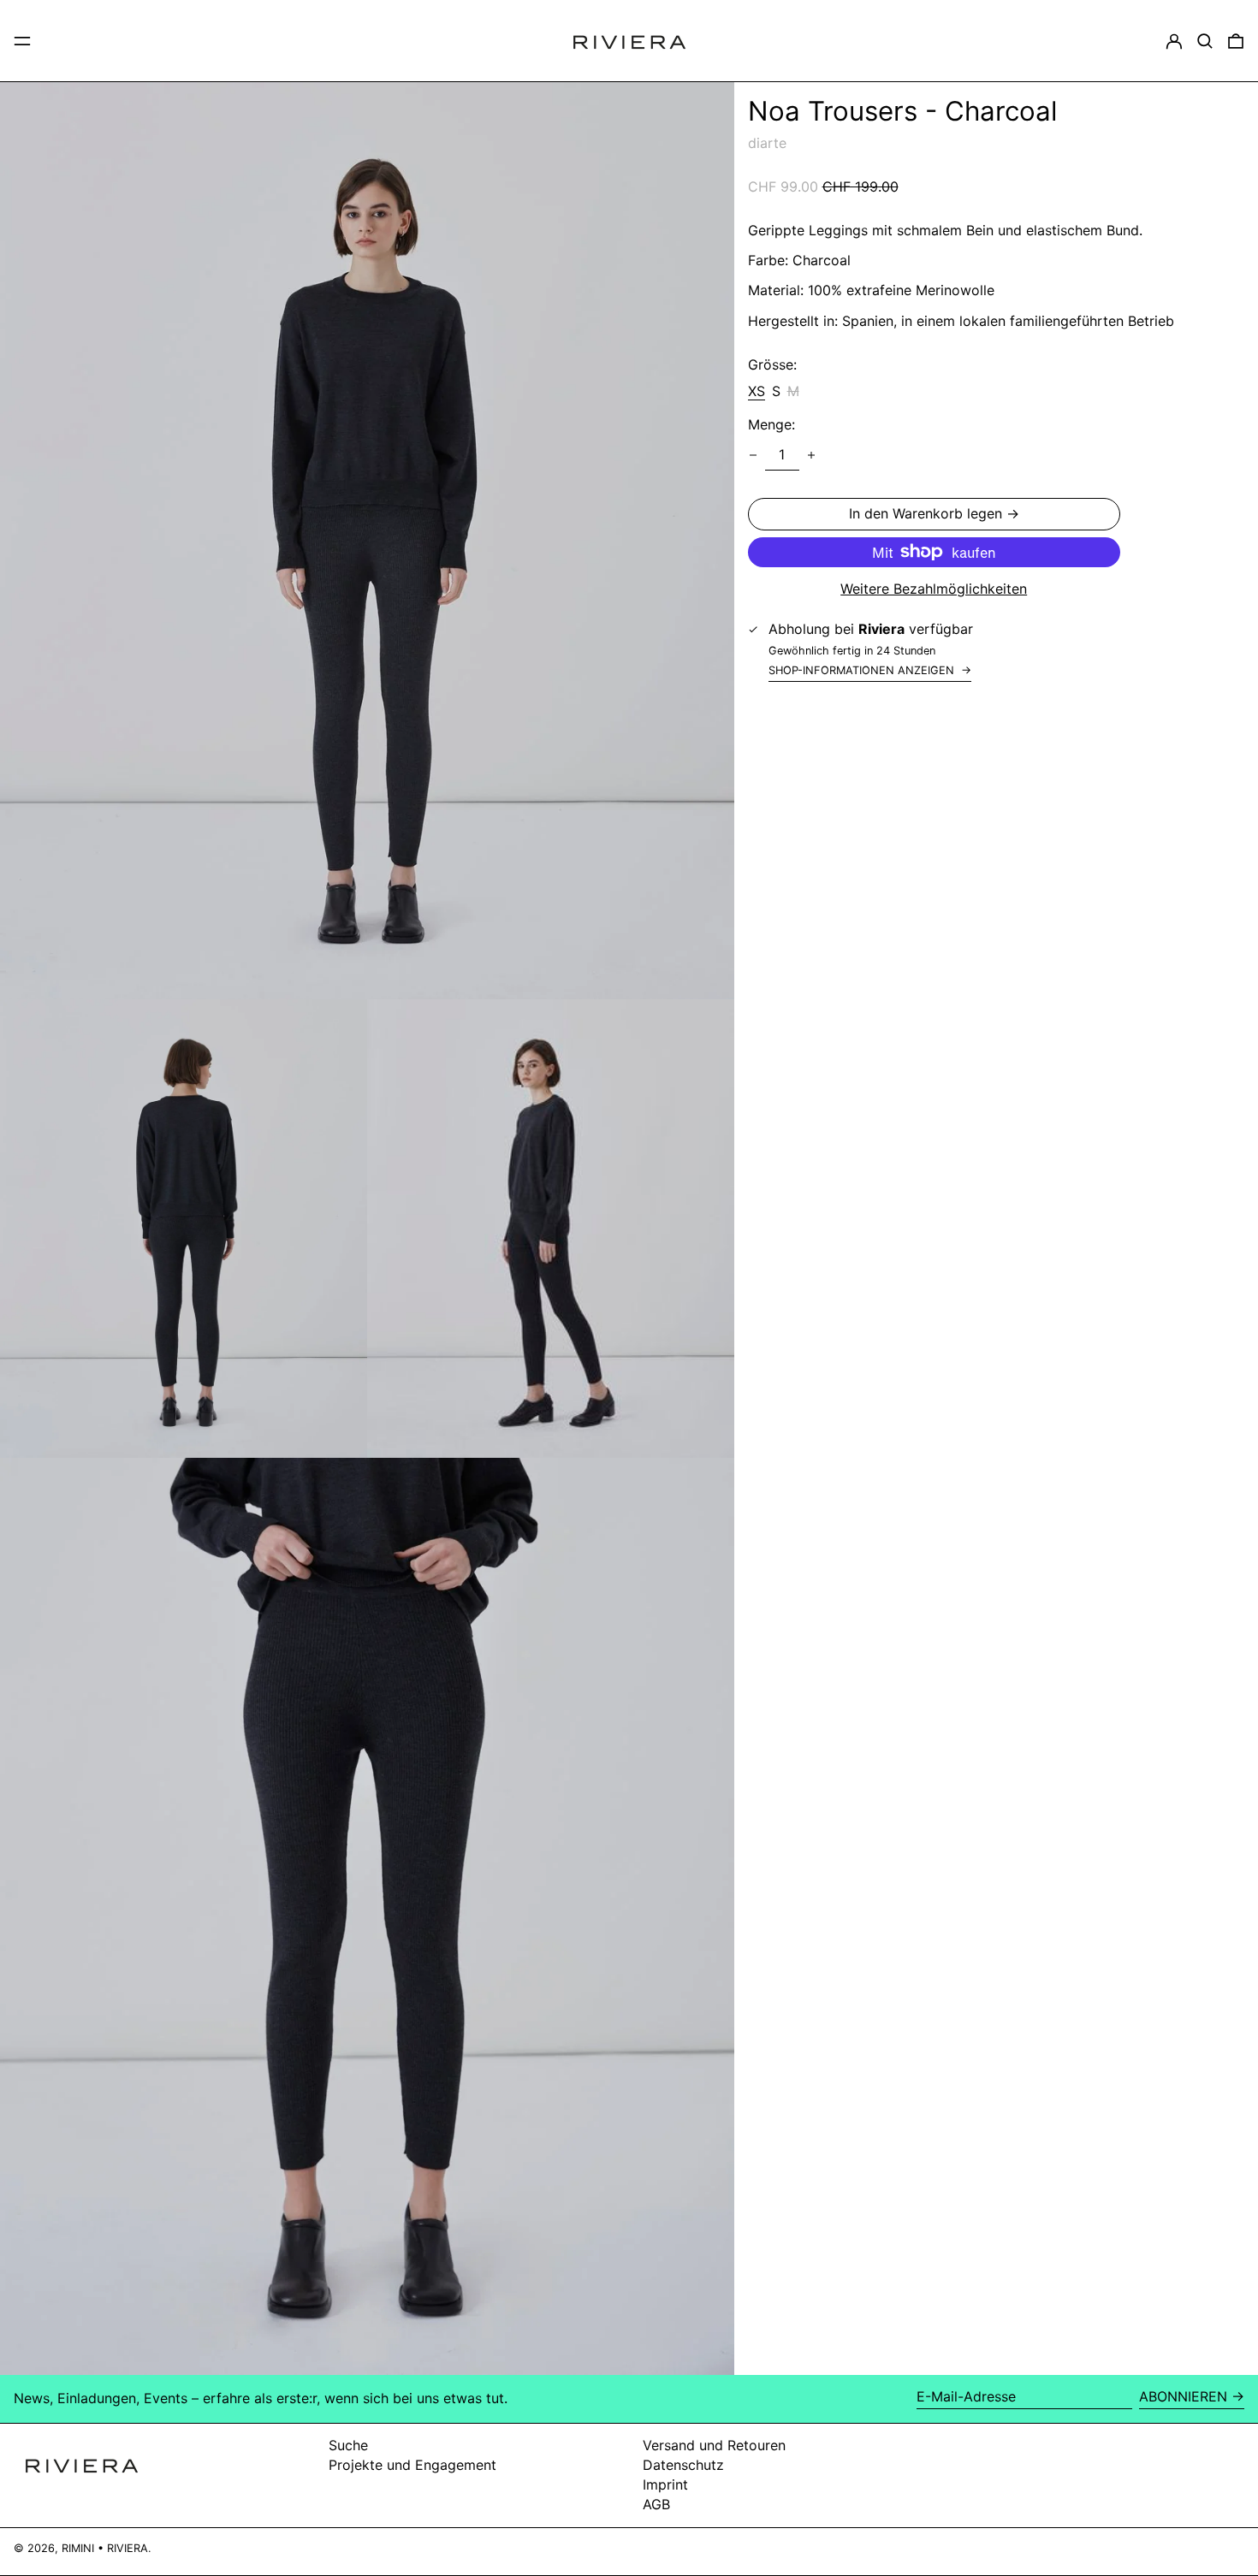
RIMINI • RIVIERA (105, 2548)
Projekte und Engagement (412, 2465)
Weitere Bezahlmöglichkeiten (934, 589)
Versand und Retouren (714, 2445)
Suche (348, 2445)
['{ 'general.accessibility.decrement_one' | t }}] (753, 455)
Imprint (665, 2484)
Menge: (771, 425)
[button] (1205, 41)
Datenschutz (683, 2465)
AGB (656, 2504)
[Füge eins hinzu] (811, 455)
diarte (767, 143)
